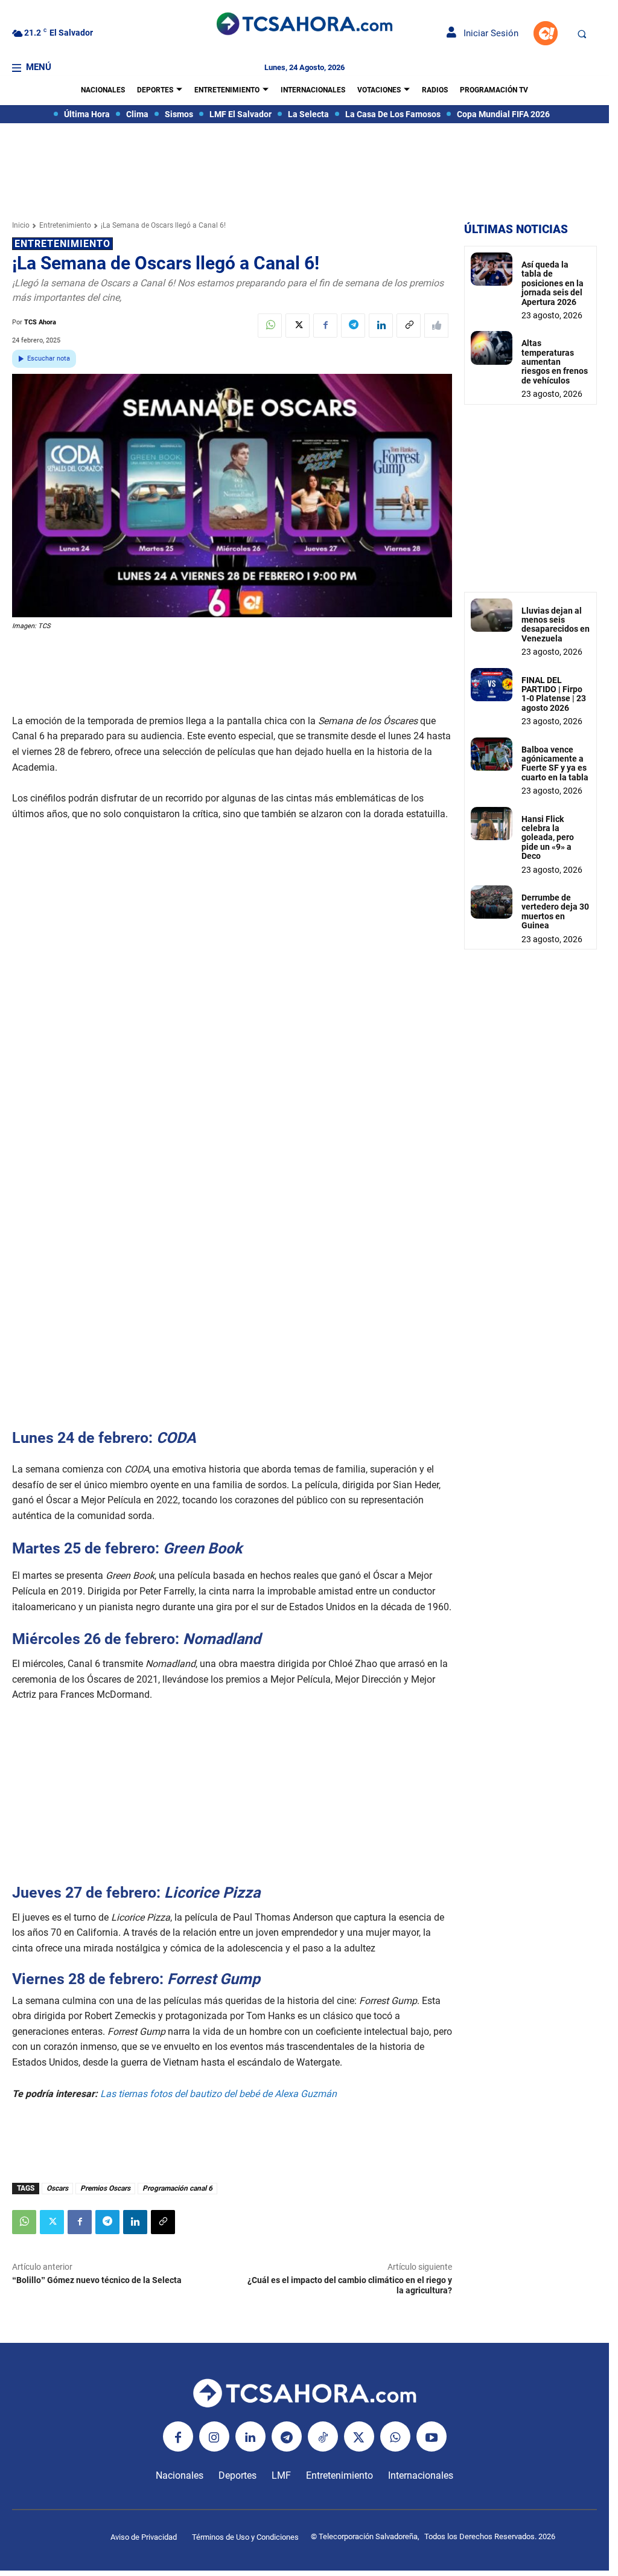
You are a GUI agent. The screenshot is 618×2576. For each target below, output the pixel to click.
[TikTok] (323, 2436)
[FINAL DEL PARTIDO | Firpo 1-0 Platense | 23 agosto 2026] (492, 685)
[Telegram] (353, 326)
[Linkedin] (381, 326)
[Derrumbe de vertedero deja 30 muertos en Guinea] (492, 902)
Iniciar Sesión (487, 33)
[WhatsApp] (270, 326)
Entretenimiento (65, 225)
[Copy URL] (409, 326)
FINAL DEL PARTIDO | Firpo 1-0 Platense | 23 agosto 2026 (554, 694)
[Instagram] (214, 2436)
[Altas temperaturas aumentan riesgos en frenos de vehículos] (492, 348)
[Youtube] (432, 2436)
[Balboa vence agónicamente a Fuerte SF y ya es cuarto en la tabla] (492, 754)
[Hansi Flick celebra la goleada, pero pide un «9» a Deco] (492, 824)
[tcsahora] (304, 25)
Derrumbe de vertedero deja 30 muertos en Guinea (555, 911)
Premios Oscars (105, 2188)
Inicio (21, 225)
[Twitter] (298, 326)
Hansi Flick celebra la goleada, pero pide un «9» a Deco (548, 838)
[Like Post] (436, 326)
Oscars (57, 2188)
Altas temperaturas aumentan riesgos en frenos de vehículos (555, 362)
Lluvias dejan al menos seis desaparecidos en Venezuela (556, 625)
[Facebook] (325, 326)
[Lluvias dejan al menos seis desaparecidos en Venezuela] (492, 615)
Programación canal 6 (177, 2188)
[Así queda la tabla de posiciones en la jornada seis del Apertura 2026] (492, 269)
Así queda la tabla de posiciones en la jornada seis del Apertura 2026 (553, 283)
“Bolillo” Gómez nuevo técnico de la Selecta (97, 2280)
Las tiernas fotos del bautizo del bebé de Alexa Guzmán (221, 2094)
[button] (582, 34)
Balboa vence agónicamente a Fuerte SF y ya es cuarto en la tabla (555, 763)
